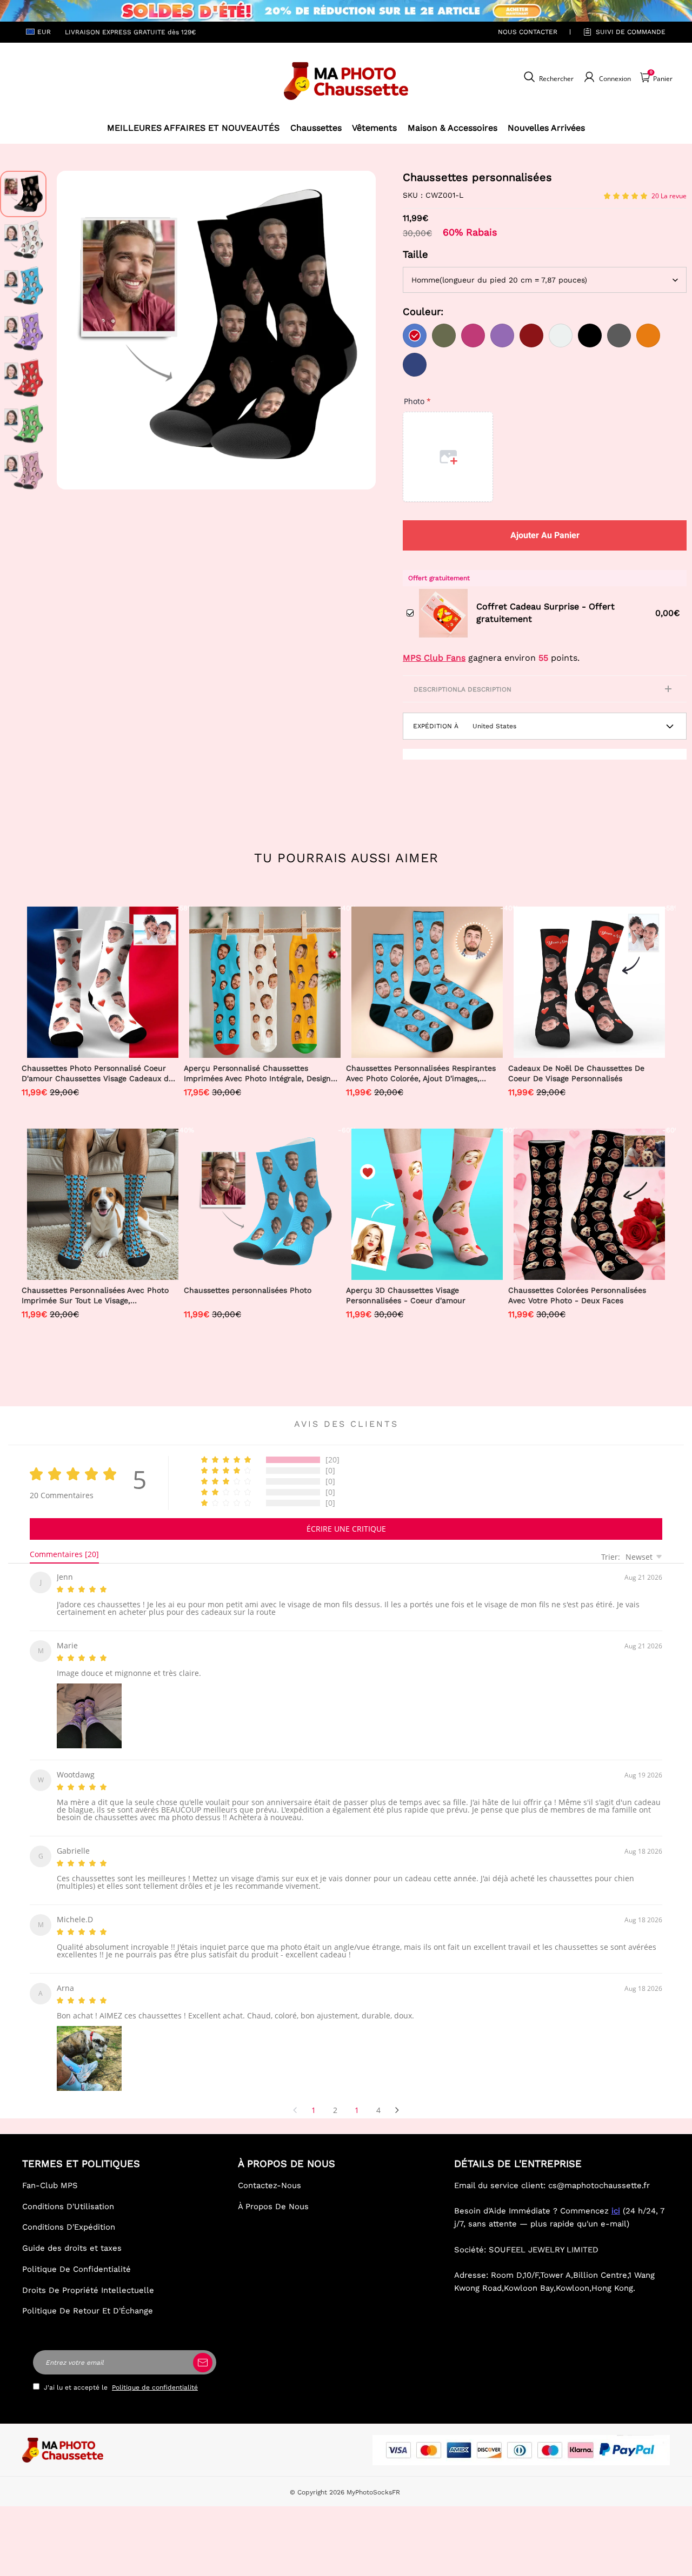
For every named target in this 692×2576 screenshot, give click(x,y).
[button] (73, 330)
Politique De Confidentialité (76, 2256)
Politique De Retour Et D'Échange (88, 2298)
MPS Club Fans (434, 658)
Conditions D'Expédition (69, 2214)
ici (616, 2198)
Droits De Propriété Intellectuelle (88, 2277)
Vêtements (374, 128)
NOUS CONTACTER (528, 32)
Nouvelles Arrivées (546, 128)
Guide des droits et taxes (72, 2235)
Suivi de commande (631, 32)
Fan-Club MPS (50, 2172)
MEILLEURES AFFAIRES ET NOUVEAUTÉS (193, 128)
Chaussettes (316, 128)
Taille (415, 254)
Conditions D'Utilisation (68, 2193)
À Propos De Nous (273, 2193)
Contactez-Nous (270, 2172)
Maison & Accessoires (453, 128)
